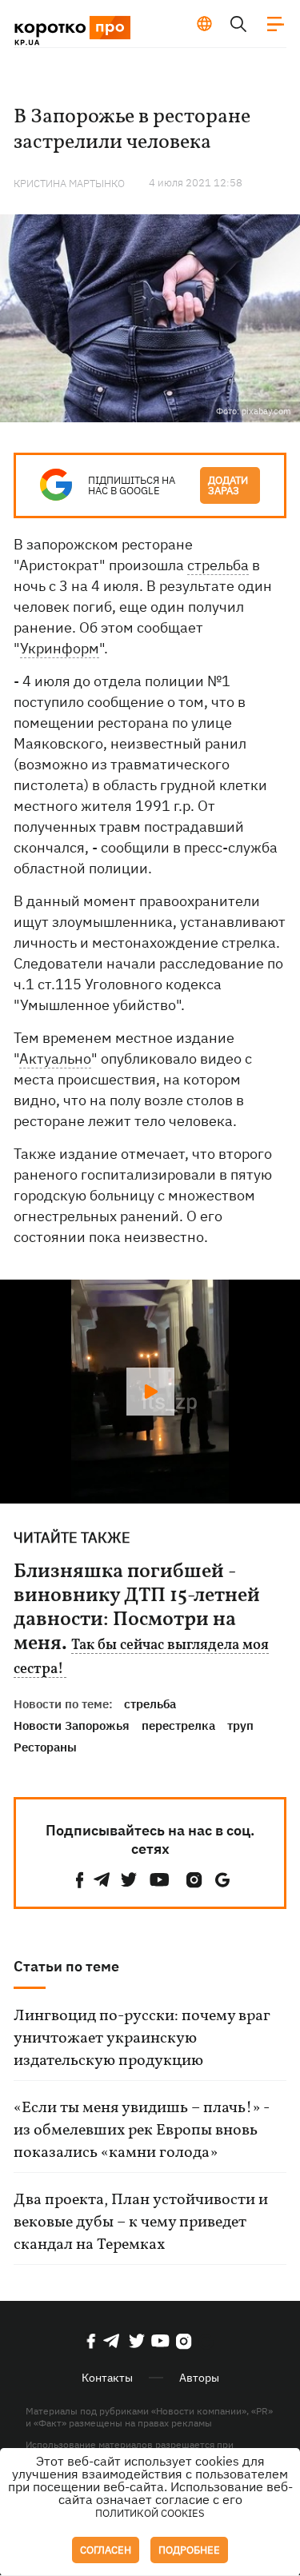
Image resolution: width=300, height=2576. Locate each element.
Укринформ (60, 648)
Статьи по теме (66, 1966)
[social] (80, 1880)
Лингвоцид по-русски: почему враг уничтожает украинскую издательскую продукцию (142, 2039)
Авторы (199, 2378)
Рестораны (45, 1747)
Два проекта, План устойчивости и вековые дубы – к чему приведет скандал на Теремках (141, 2223)
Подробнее (189, 2550)
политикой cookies (150, 2513)
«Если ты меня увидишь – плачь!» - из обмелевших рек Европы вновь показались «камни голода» (142, 2131)
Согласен (106, 2550)
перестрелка (178, 1725)
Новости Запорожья (72, 1725)
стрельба (218, 565)
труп (240, 1725)
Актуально (55, 1058)
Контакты (107, 2378)
